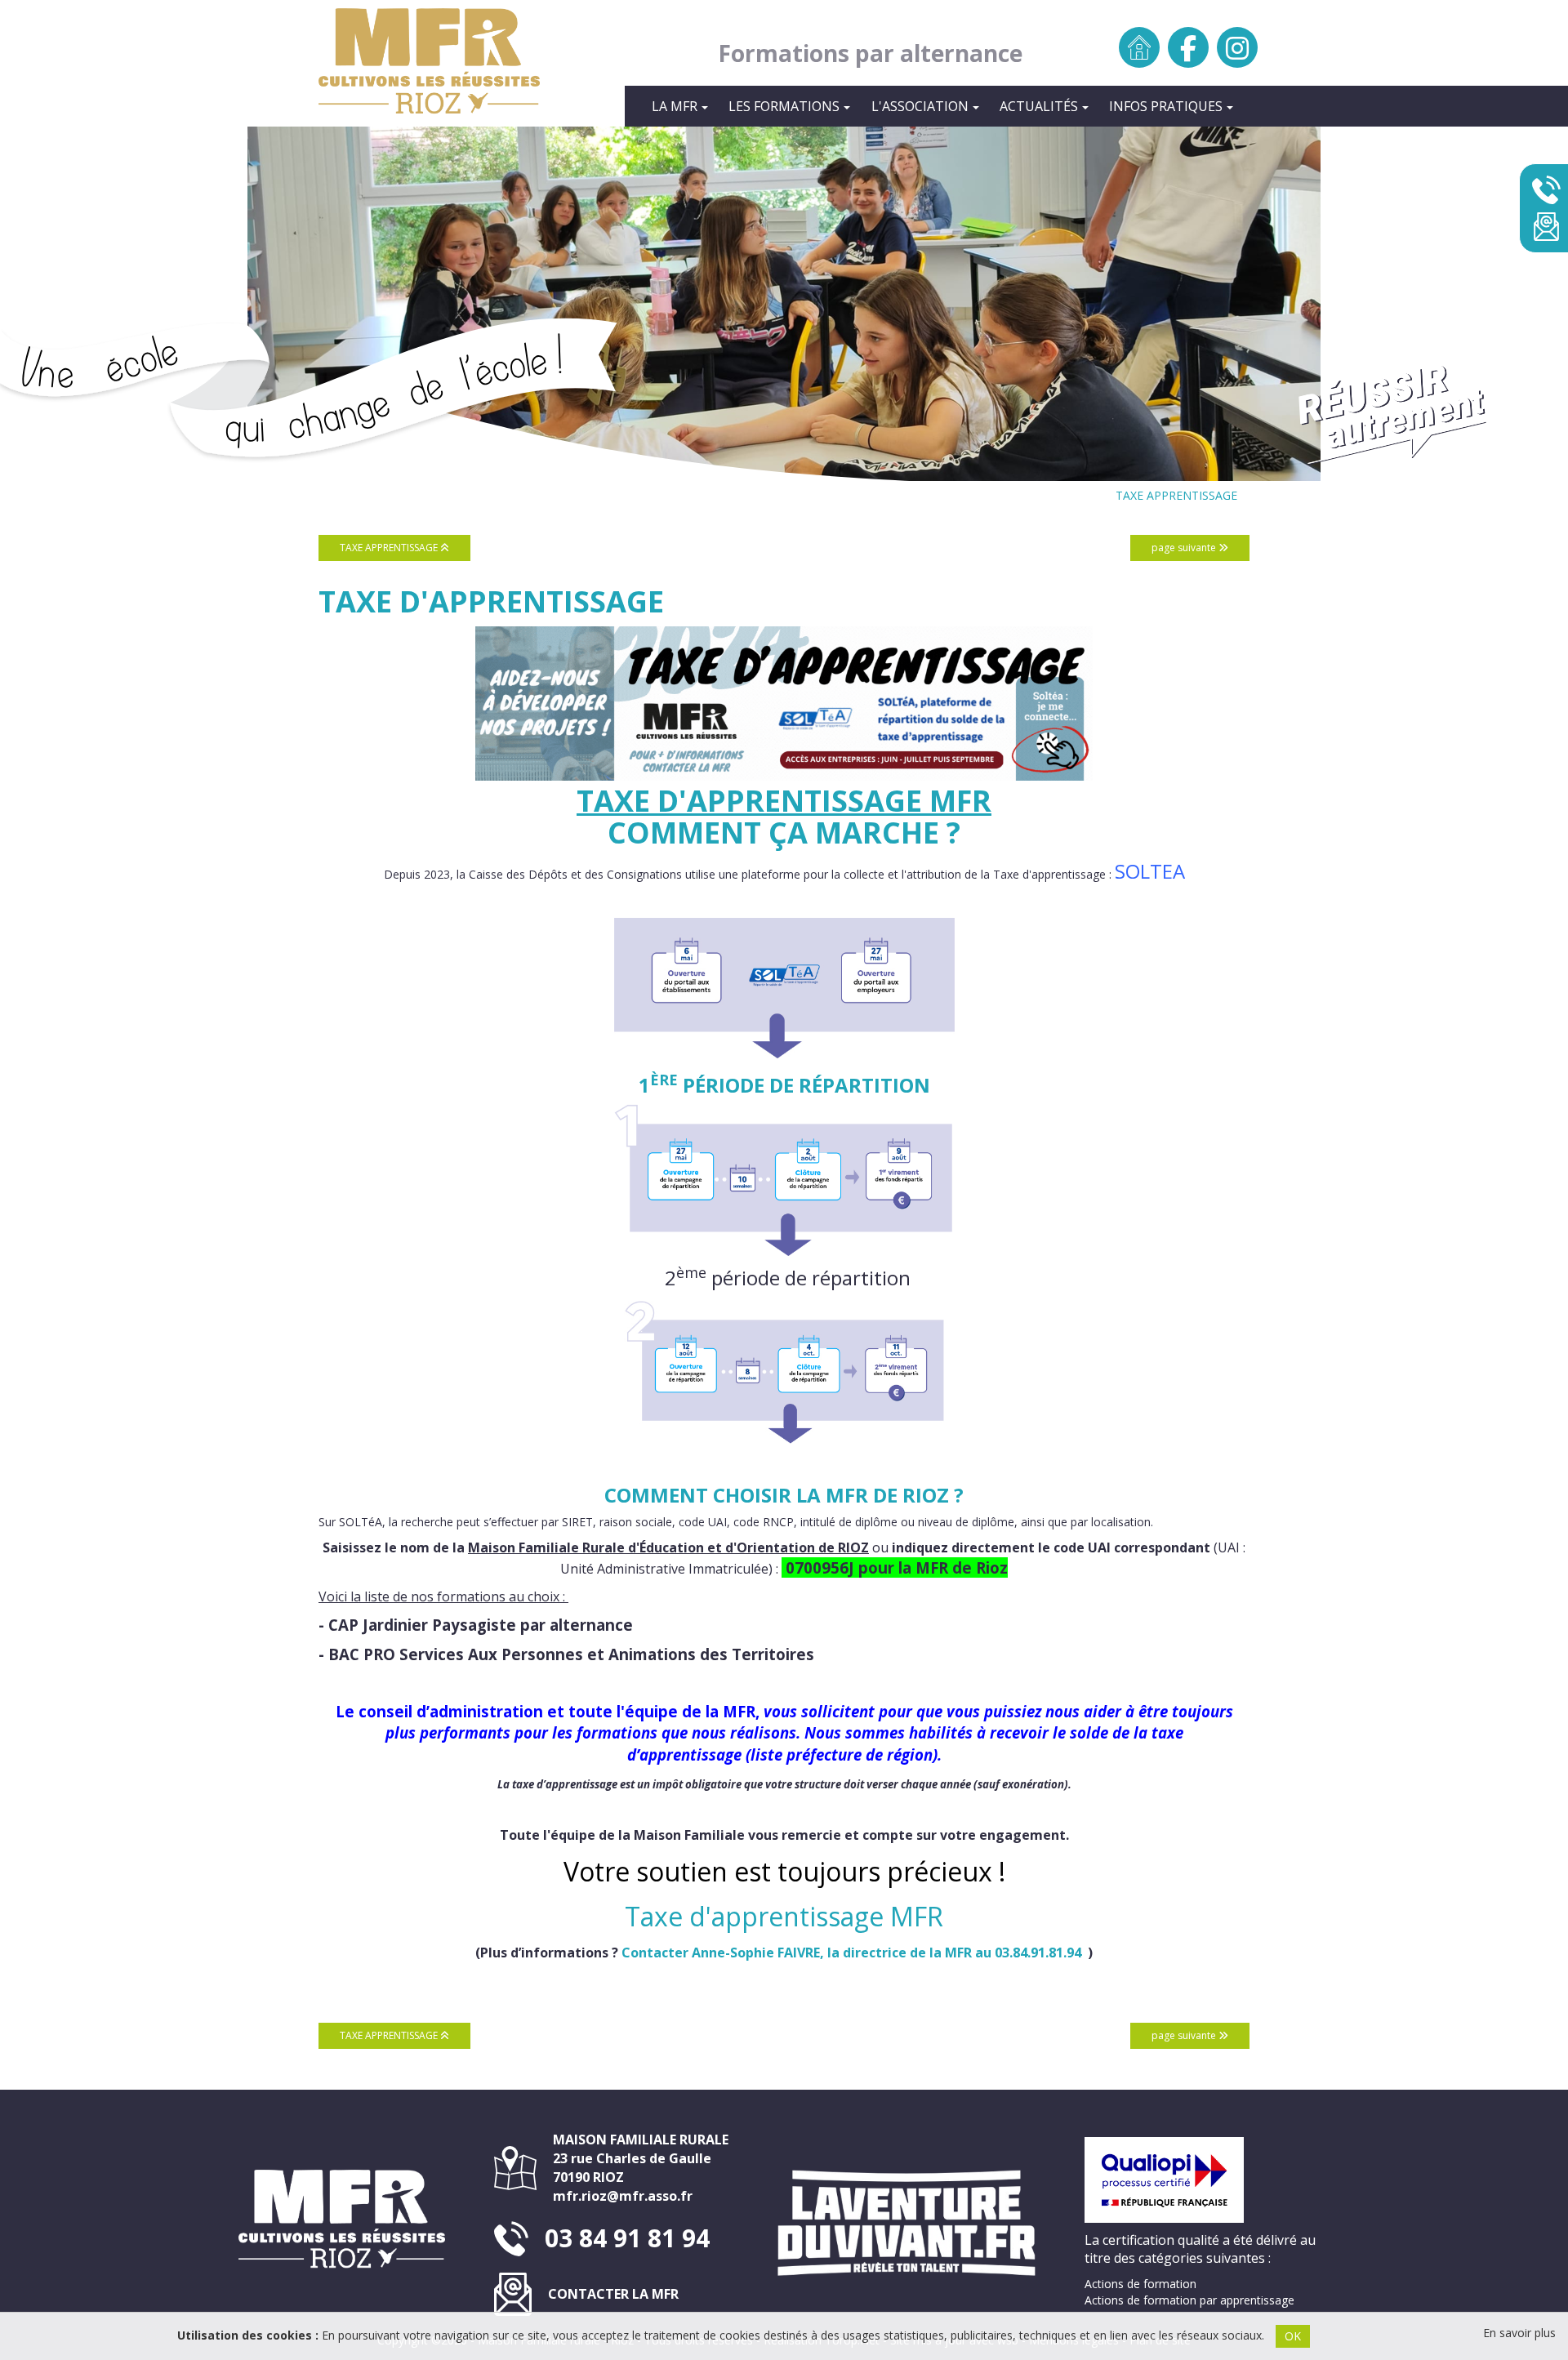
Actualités (1039, 106)
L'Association (920, 106)
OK (1293, 2336)
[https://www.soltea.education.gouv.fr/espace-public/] (784, 704)
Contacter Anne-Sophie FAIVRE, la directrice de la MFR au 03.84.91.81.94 (851, 1953)
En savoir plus (1519, 2333)
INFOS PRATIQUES (1166, 106)
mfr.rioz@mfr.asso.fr (623, 2196)
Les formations (784, 106)
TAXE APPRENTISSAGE (1176, 495)
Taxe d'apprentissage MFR (784, 801)
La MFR (675, 106)
